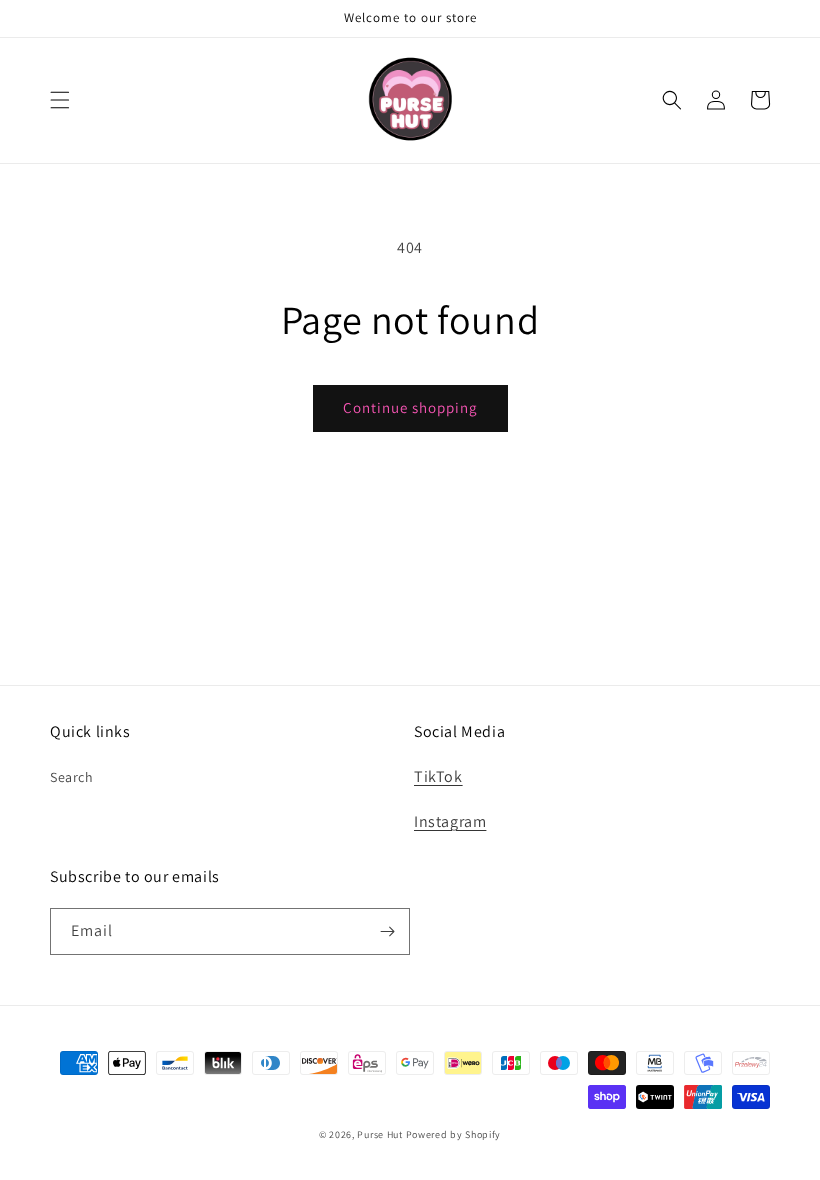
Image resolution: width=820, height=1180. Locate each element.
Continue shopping (410, 407)
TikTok (438, 776)
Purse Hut (379, 1134)
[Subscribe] (387, 931)
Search (72, 777)
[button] (60, 100)
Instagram (450, 821)
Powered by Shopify (454, 1134)
